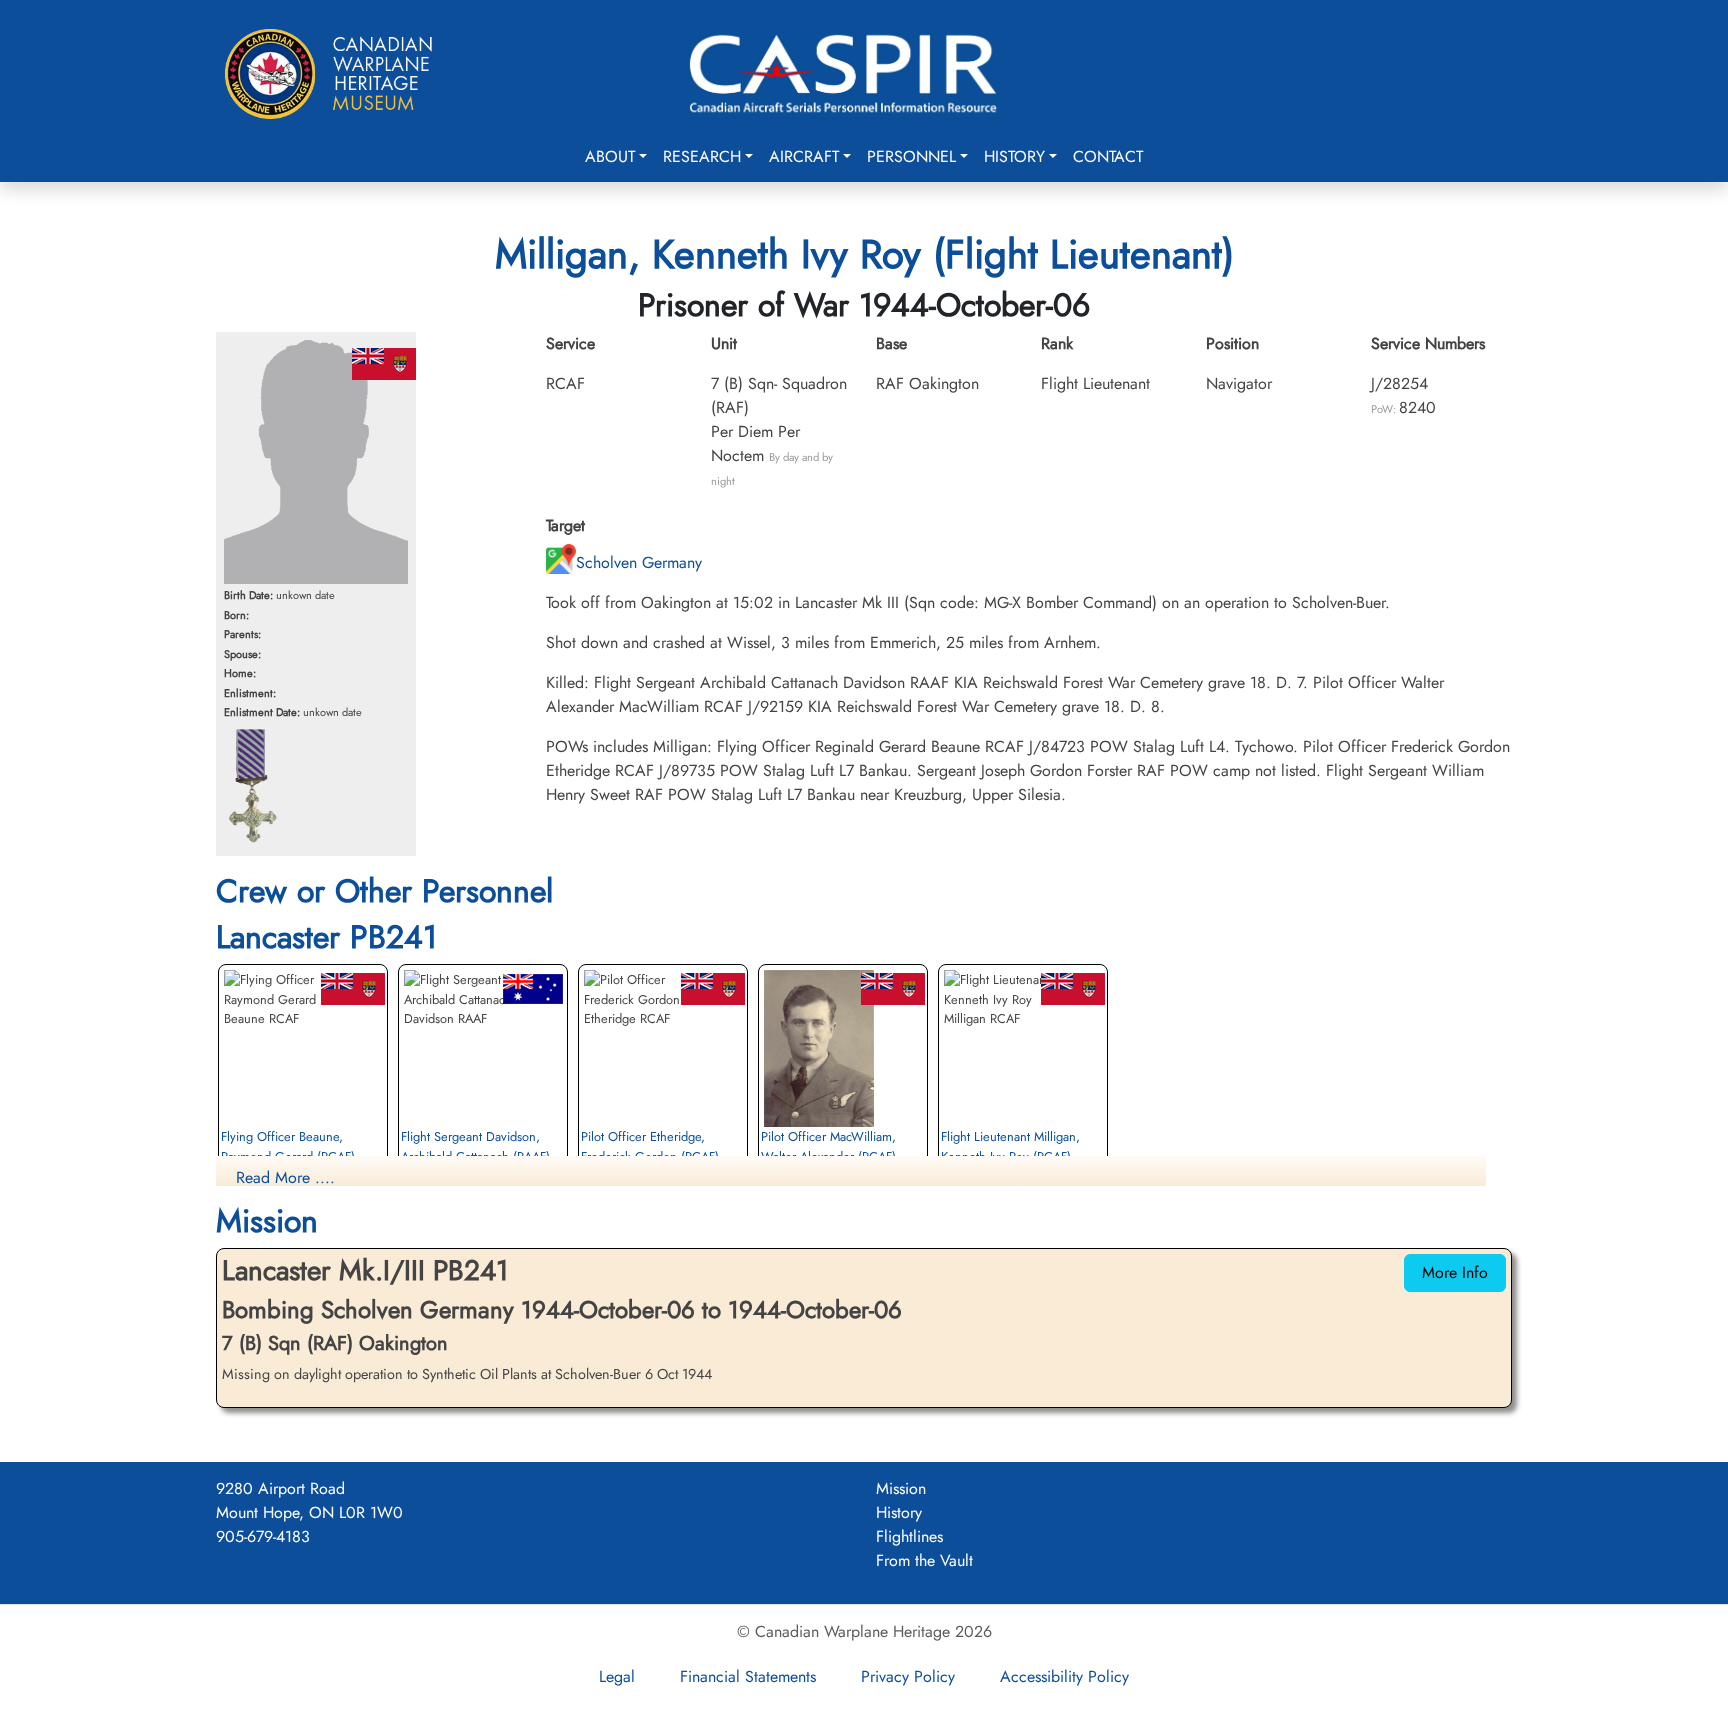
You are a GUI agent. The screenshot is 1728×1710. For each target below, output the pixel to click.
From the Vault (924, 1560)
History (1014, 156)
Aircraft (804, 156)
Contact (1108, 156)
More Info (1455, 1272)
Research (702, 156)
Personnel (911, 156)
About (610, 156)
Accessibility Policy (1064, 1676)
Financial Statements (748, 1676)
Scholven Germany (639, 562)
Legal (617, 1676)
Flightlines (909, 1536)
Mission (901, 1488)
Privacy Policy (908, 1676)
